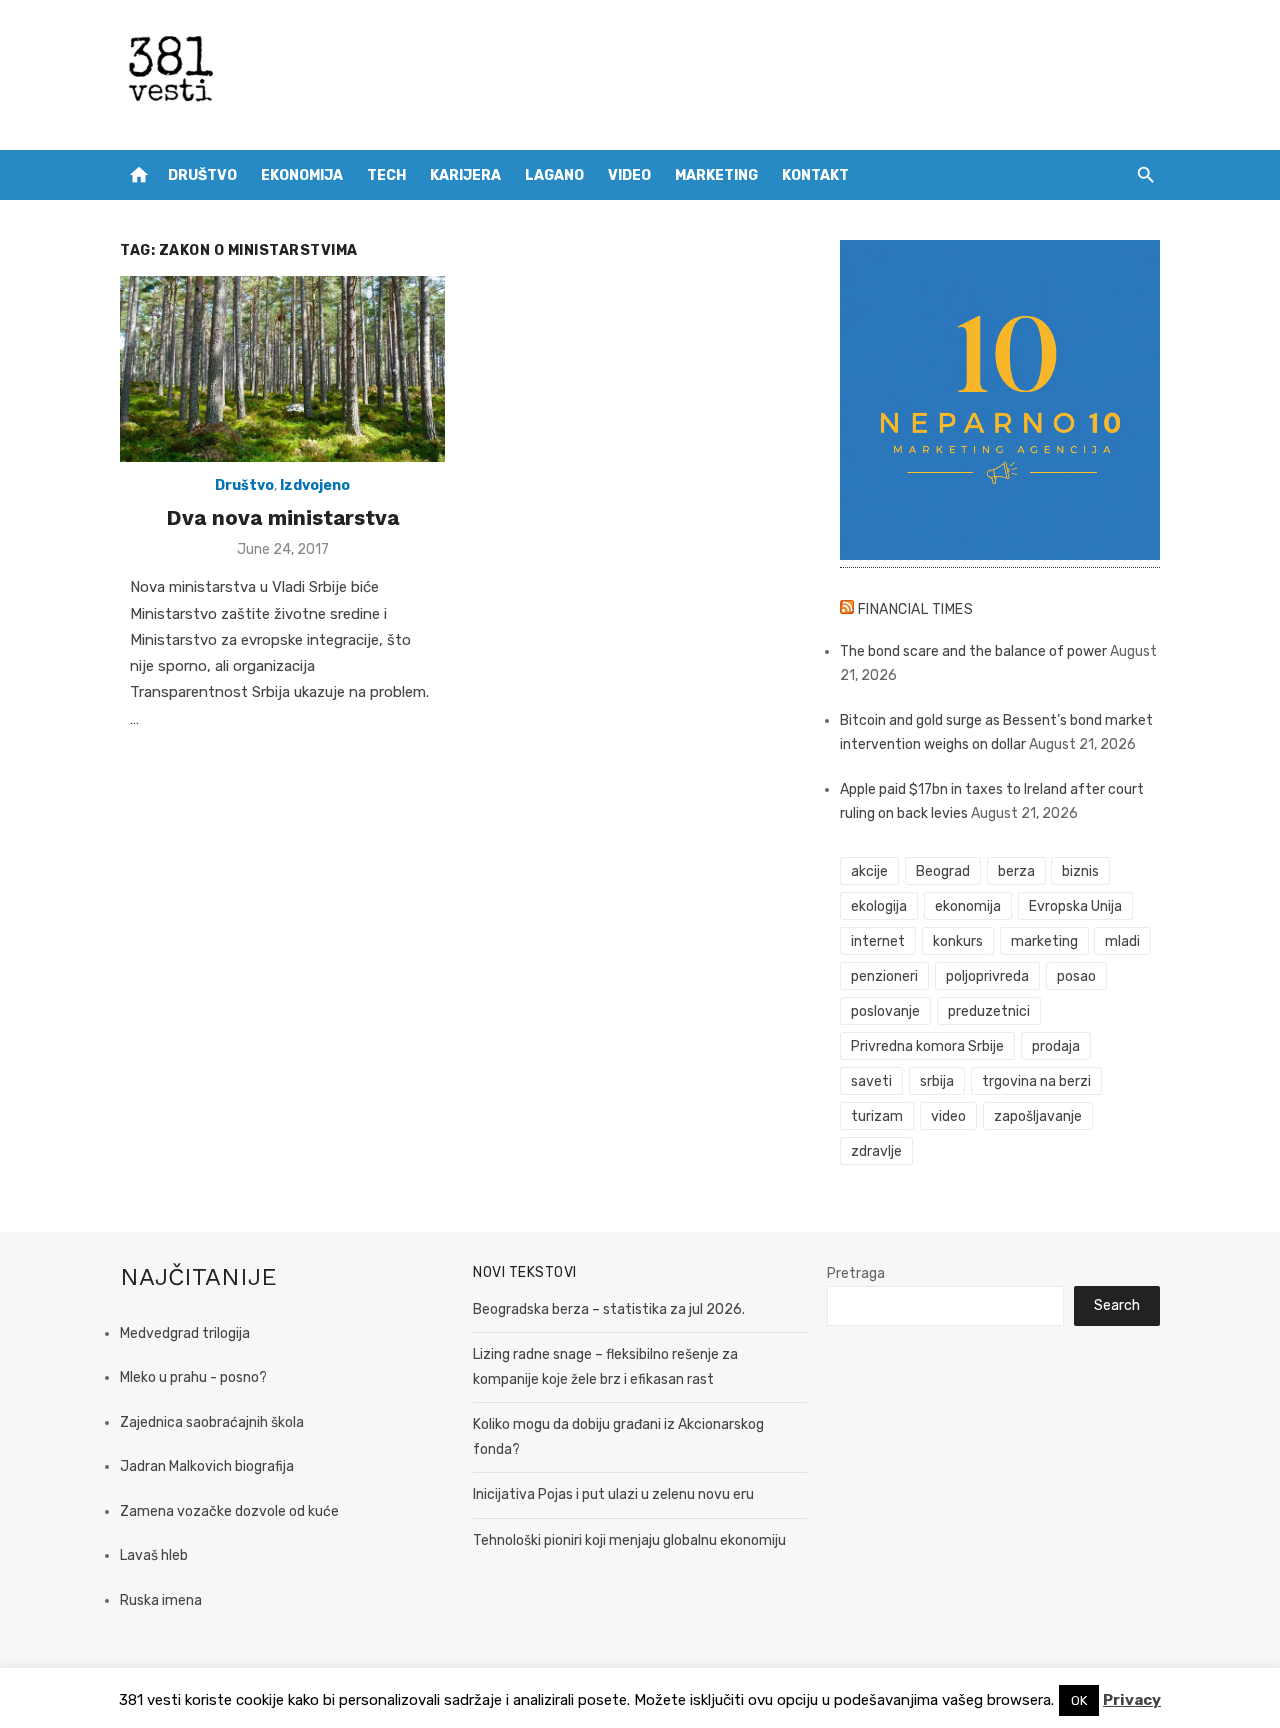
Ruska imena (161, 1600)
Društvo (202, 175)
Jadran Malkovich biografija (207, 1466)
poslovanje (885, 1011)
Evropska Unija (1075, 906)
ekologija (879, 906)
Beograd (943, 871)
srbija (937, 1081)
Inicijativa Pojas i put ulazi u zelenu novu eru (613, 1494)
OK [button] (1079, 1700)
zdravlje (876, 1151)
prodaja (1056, 1046)
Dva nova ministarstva (282, 517)
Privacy (1132, 1700)
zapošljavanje (1038, 1116)
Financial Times (916, 609)
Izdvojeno (315, 485)
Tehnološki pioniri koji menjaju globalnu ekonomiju (629, 1540)
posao (1076, 976)
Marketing (716, 175)
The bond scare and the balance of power (973, 651)
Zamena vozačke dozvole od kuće (229, 1511)
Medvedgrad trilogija (185, 1333)
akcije (869, 871)
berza (1016, 871)
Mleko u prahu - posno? (193, 1377)
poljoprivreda (987, 976)
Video (629, 175)
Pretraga (856, 1273)
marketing (1044, 941)
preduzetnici (989, 1011)
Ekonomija (302, 175)
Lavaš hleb (154, 1555)
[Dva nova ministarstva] (282, 369)
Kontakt (815, 175)
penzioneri (884, 976)
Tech (386, 175)
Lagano (554, 175)
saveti (871, 1081)
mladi (1122, 941)
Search (1117, 1305)
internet (878, 941)
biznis (1080, 871)
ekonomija (968, 906)
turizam (877, 1116)
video (948, 1116)
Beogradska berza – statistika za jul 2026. (609, 1309)
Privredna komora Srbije (927, 1046)
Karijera (465, 175)
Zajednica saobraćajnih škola (212, 1422)
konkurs (958, 941)
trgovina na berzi (1036, 1081)
